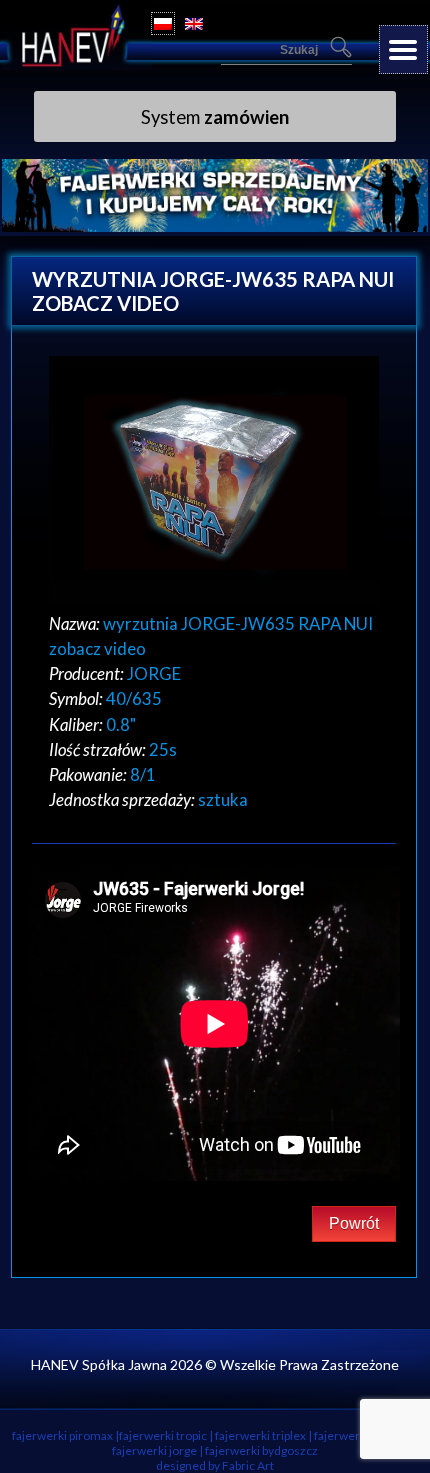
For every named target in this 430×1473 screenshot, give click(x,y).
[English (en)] (194, 23)
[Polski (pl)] (163, 23)
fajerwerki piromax (62, 1435)
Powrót (354, 1223)
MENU (403, 49)
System (215, 117)
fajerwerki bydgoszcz (261, 1450)
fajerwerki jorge (154, 1450)
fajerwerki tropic (163, 1435)
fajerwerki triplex (260, 1435)
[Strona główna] (77, 63)
